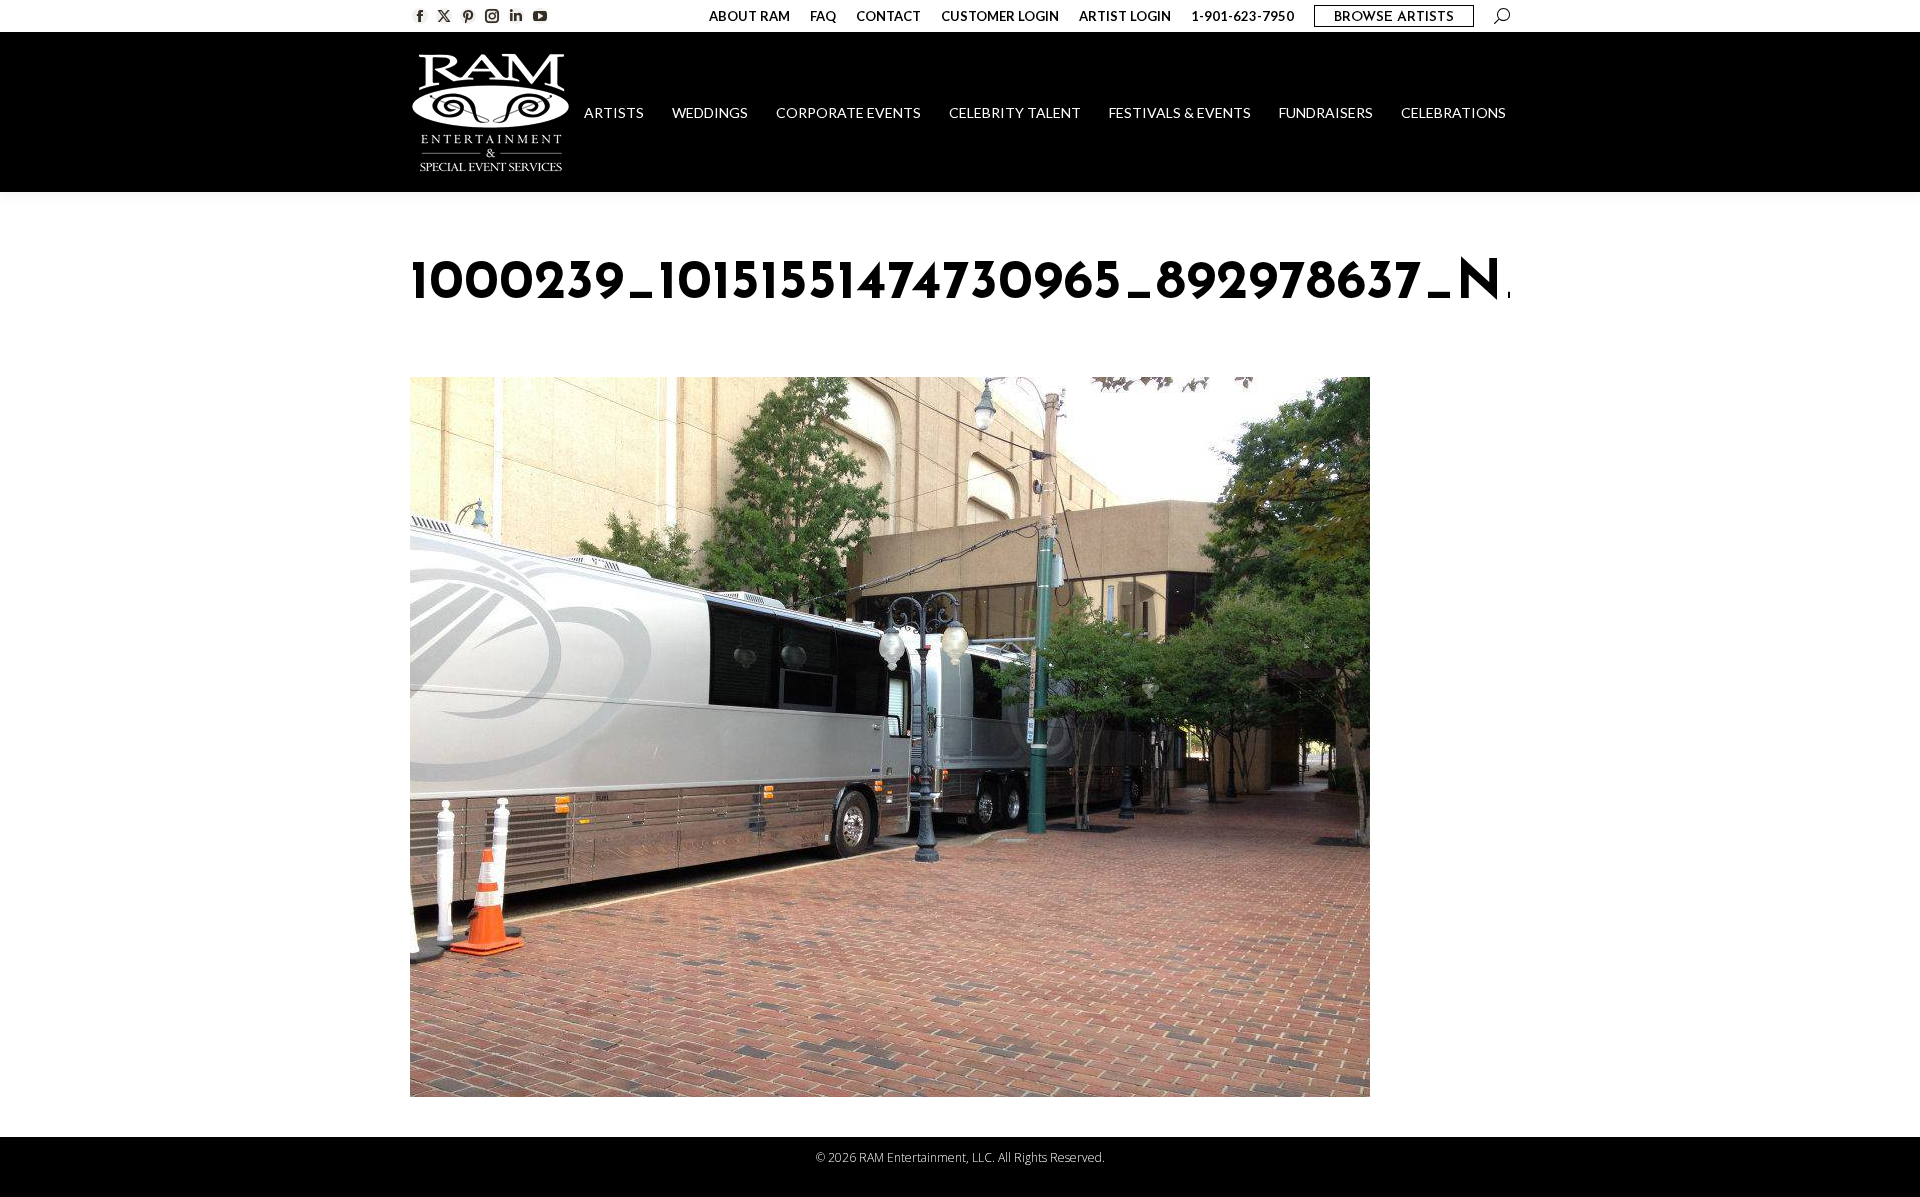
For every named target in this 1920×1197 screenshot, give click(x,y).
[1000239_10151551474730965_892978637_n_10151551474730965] (960, 737)
